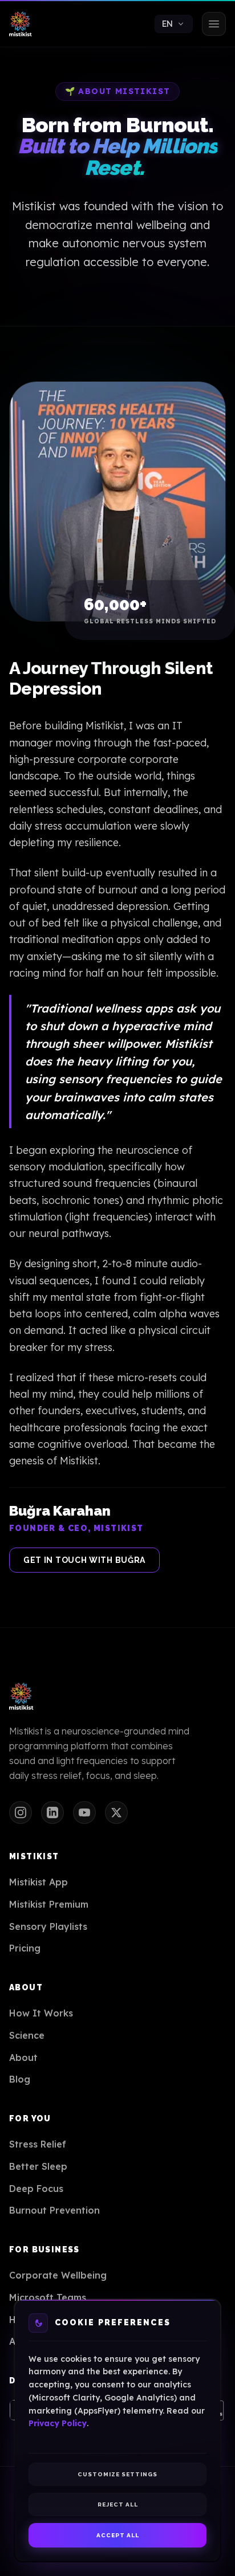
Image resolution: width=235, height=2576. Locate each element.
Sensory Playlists (48, 1926)
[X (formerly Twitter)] (116, 1812)
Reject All (118, 2504)
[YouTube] (84, 1812)
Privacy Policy (58, 2423)
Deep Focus (36, 2189)
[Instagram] (21, 1812)
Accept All (118, 2535)
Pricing (25, 1948)
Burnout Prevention (54, 2210)
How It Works (41, 2013)
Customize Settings (117, 2474)
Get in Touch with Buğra (84, 1560)
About (23, 2057)
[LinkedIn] (52, 1812)
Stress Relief (38, 2144)
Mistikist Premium (49, 1904)
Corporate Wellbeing (58, 2275)
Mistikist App (39, 1882)
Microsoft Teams (48, 2297)
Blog (20, 2079)
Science (27, 2035)
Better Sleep (38, 2166)
